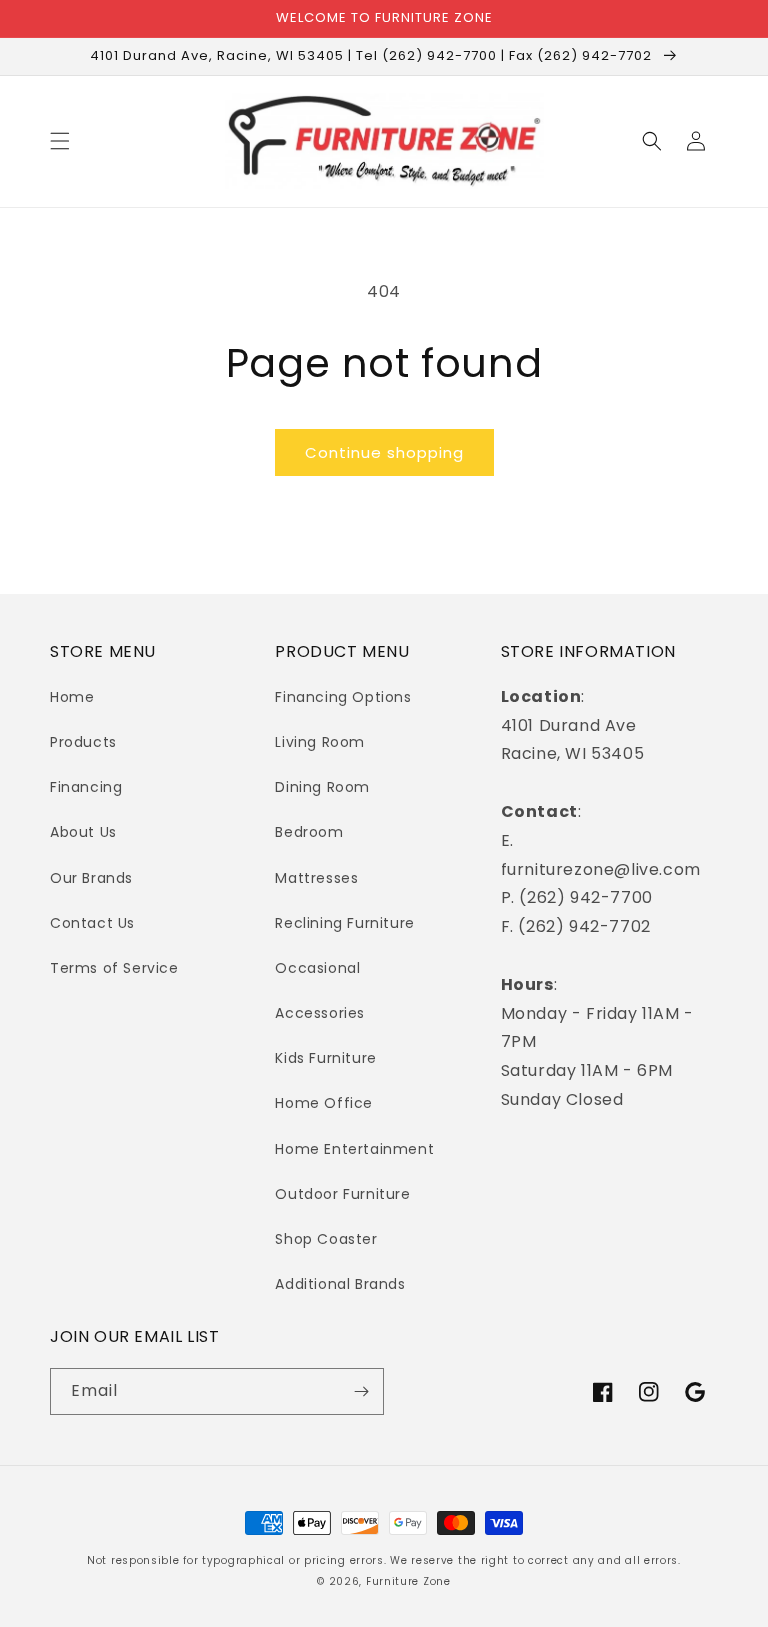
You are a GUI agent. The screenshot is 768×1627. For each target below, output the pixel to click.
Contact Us (92, 923)
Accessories (320, 1013)
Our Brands (91, 878)
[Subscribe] (361, 1391)
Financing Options (343, 697)
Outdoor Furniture (342, 1194)
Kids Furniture (325, 1058)
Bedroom (309, 832)
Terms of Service (114, 968)
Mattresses (316, 878)
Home (72, 697)
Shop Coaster (326, 1239)
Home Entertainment (354, 1149)
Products (83, 742)
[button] (60, 141)
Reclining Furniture (344, 923)
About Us (83, 832)
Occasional (317, 968)
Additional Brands (340, 1284)
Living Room (320, 742)
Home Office (324, 1103)
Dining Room (322, 787)
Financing (86, 787)
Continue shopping (384, 452)
